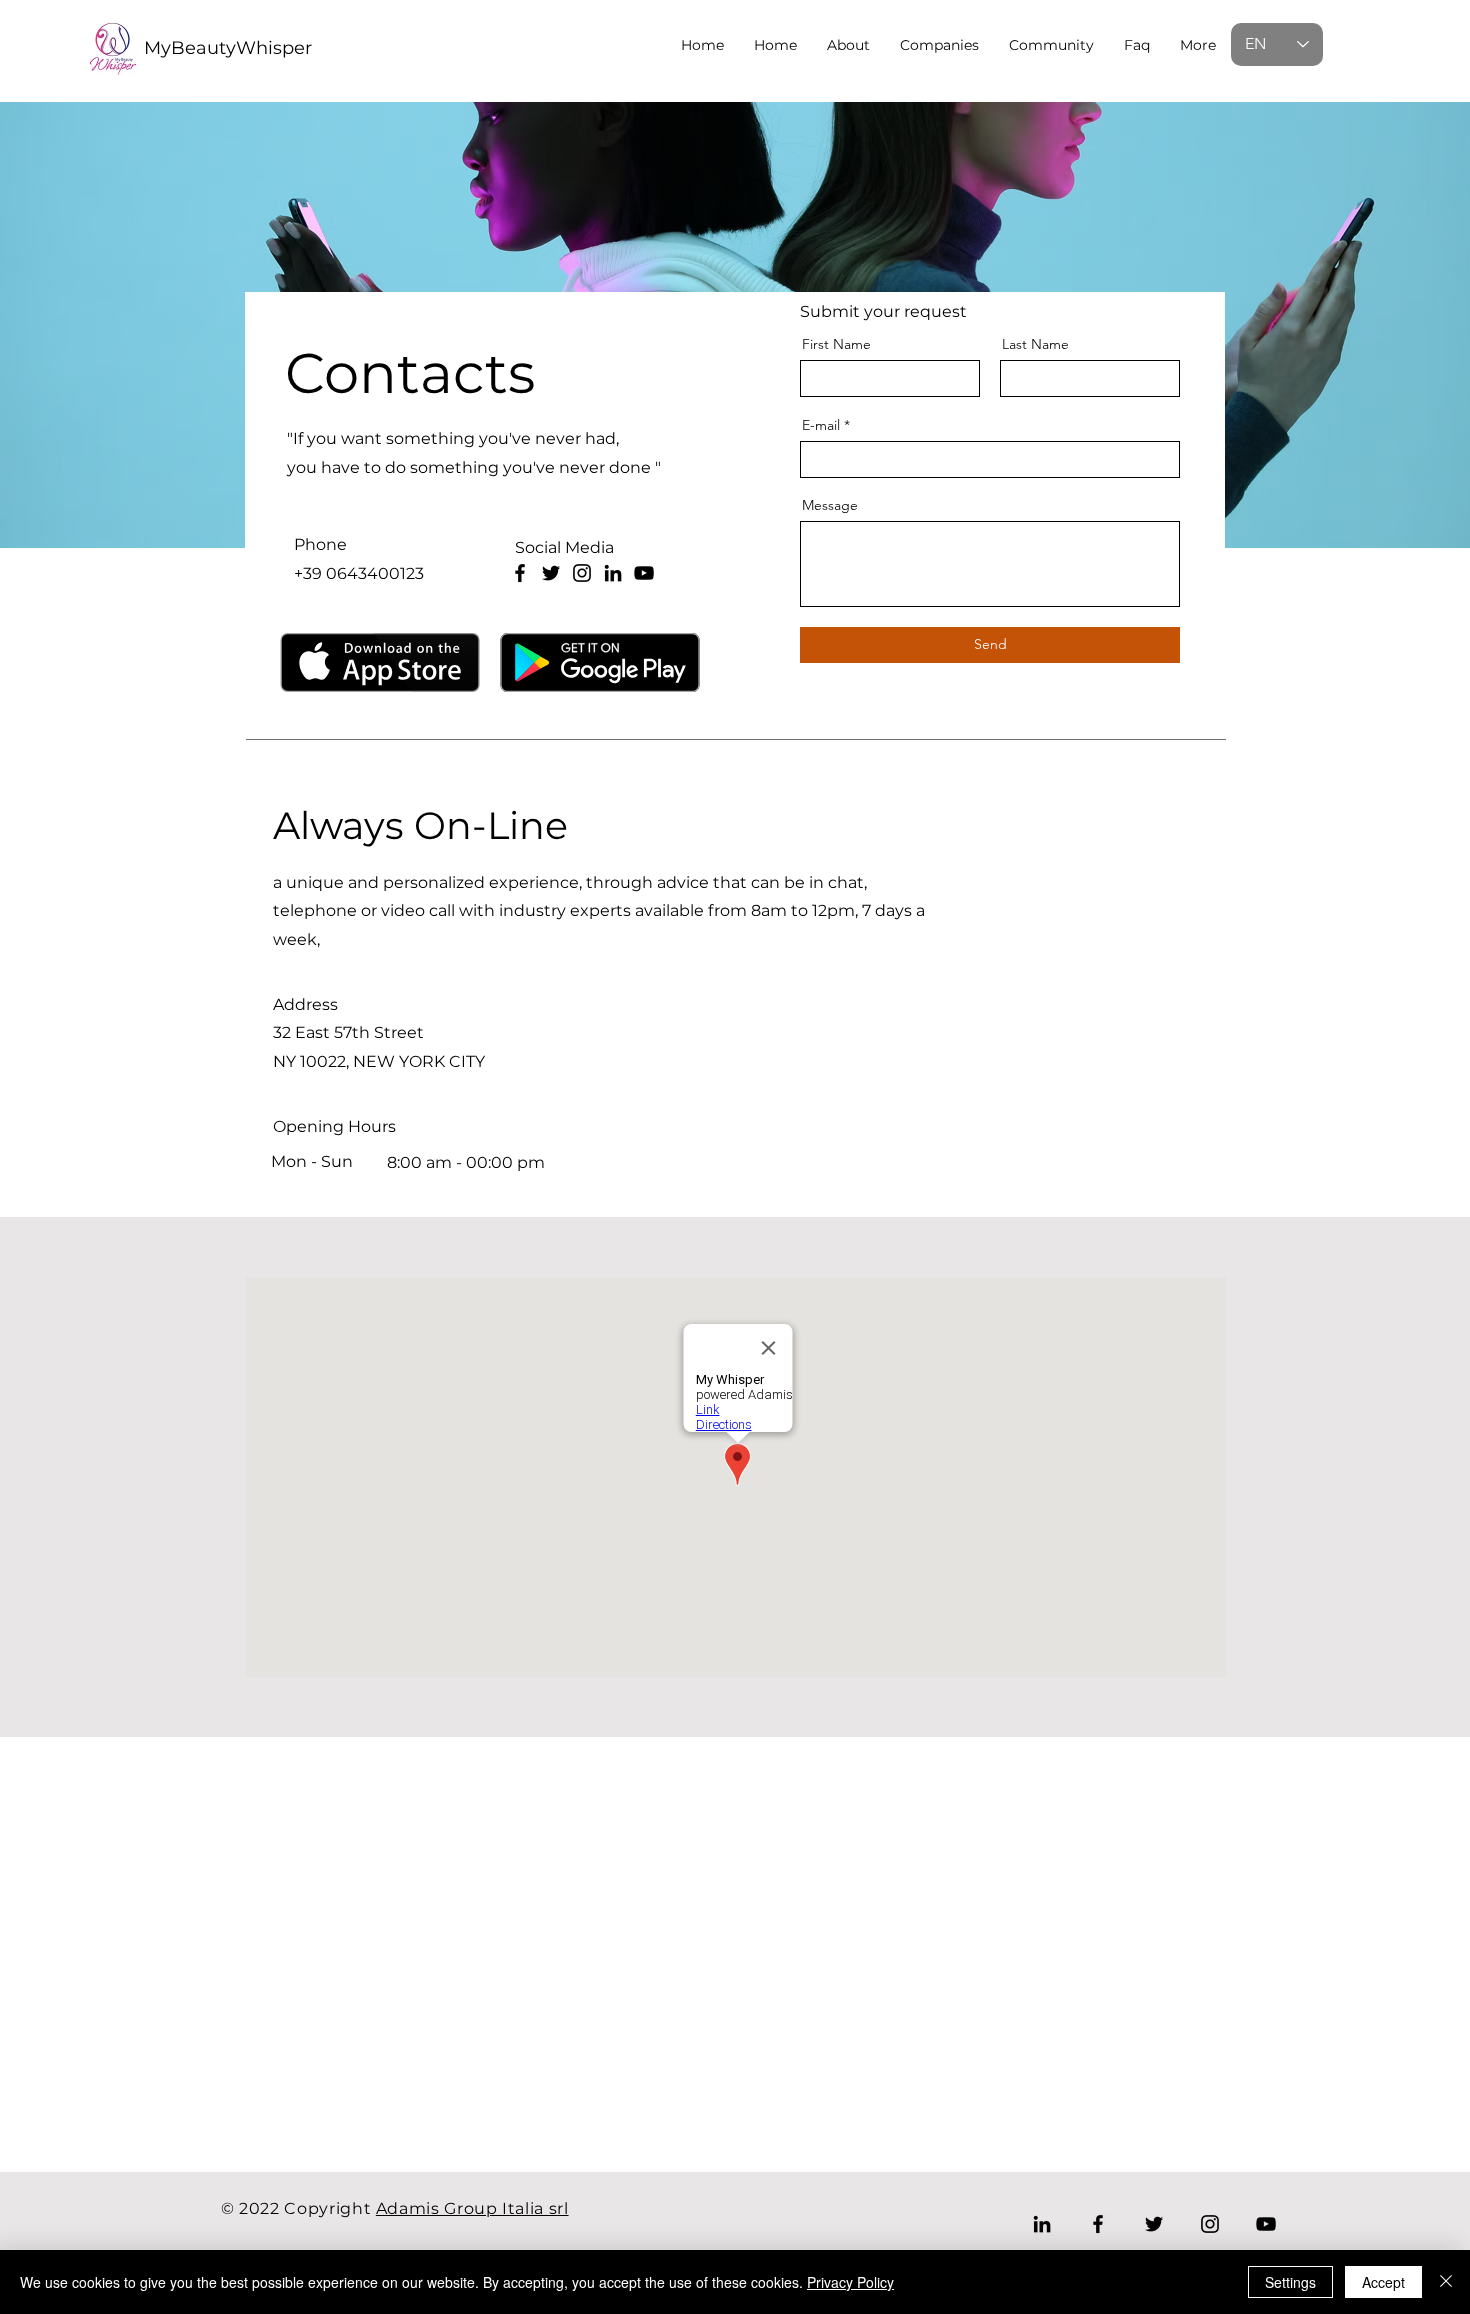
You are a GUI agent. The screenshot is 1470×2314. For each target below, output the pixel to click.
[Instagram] (582, 573)
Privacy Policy (850, 2282)
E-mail (821, 425)
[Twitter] (551, 573)
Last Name (1035, 344)
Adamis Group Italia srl (472, 2208)
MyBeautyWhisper (228, 48)
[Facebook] (520, 573)
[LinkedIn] (613, 573)
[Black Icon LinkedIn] (1042, 2224)
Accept (1383, 2282)
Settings (1290, 2282)
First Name (836, 344)
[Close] (1446, 2282)
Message (830, 505)
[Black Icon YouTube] (644, 573)
